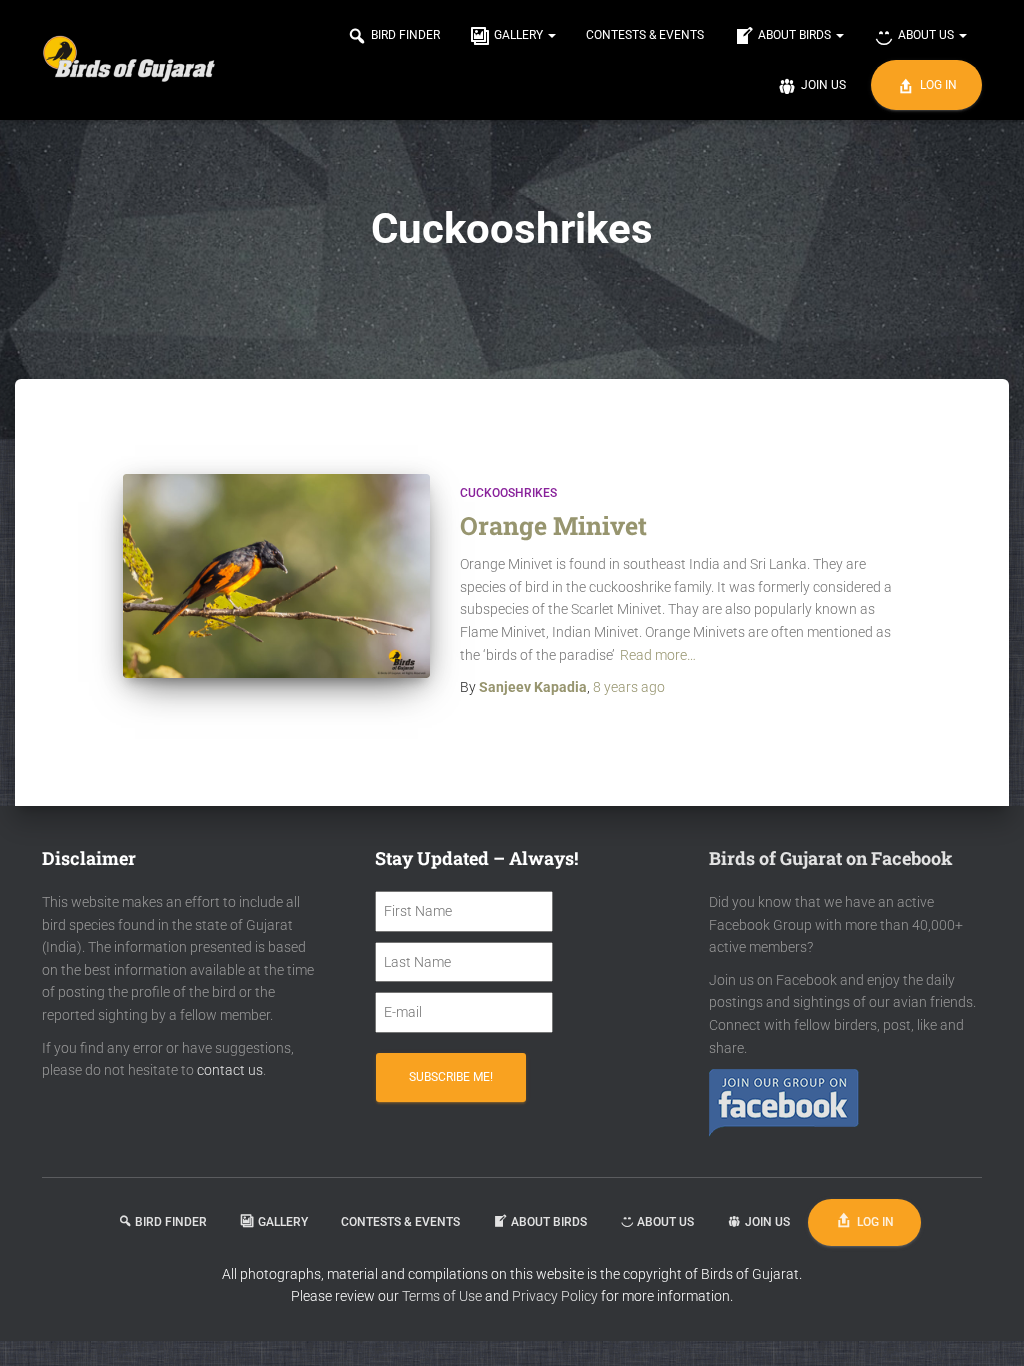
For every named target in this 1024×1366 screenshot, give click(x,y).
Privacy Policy (556, 1296)
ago (629, 687)
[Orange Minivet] (276, 576)
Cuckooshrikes (508, 493)
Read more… (658, 655)
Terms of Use (442, 1296)
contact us (230, 1070)
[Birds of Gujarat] (130, 60)
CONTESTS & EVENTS (645, 35)
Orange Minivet (553, 525)
